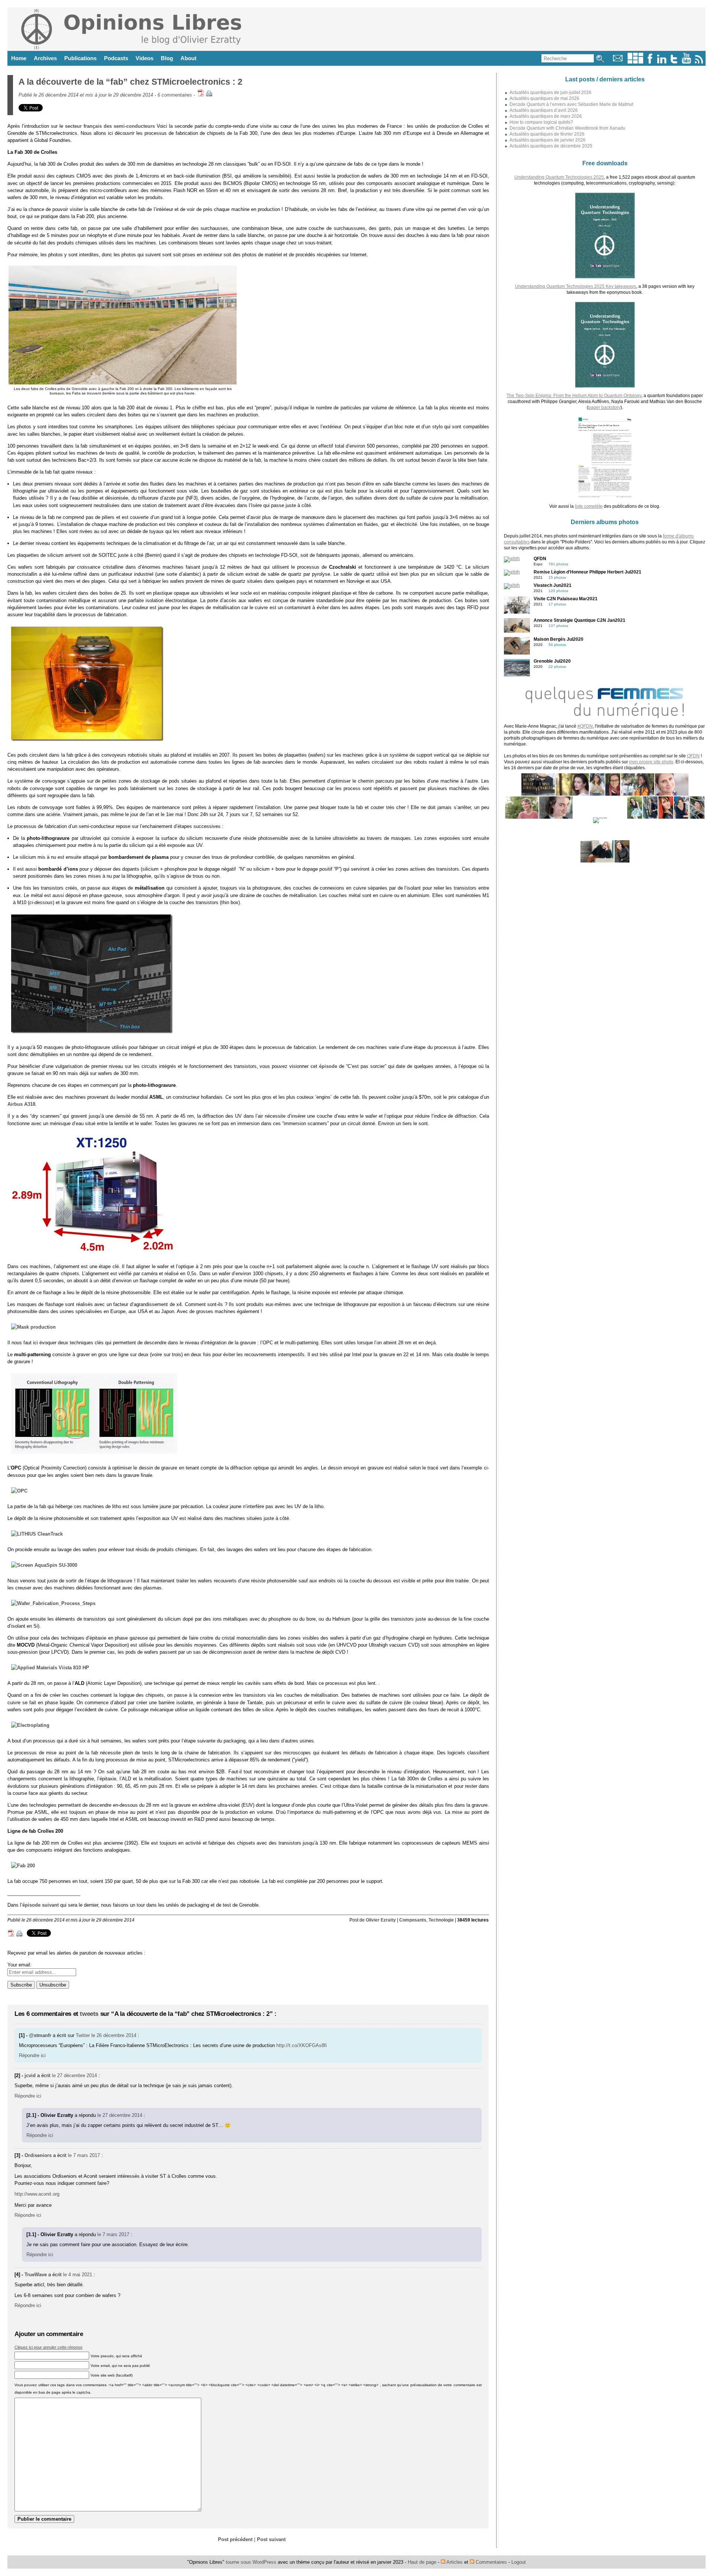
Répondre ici (32, 2055)
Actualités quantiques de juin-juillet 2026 (551, 92)
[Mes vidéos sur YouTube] (686, 62)
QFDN (693, 756)
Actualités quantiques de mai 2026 (544, 98)
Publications (80, 58)
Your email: (19, 1965)
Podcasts (116, 58)
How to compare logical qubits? (541, 122)
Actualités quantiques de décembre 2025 (551, 146)
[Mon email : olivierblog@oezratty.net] (618, 62)
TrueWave (36, 2275)
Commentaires (491, 2562)
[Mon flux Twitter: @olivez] (674, 62)
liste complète (589, 506)
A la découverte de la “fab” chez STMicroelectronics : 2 (131, 82)
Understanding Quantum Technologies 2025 (559, 177)
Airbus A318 (21, 1104)
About (188, 58)
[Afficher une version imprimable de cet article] (209, 95)
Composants (413, 1920)
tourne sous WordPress (252, 2562)
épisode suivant (40, 1905)
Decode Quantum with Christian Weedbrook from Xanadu (567, 128)
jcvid (30, 2075)
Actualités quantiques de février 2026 (547, 134)
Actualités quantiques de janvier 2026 (548, 140)
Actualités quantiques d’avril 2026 (544, 110)
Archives (45, 58)
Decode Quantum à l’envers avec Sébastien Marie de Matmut (571, 104)
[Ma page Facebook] (650, 62)
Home (19, 58)
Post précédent (235, 2539)
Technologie (441, 1920)
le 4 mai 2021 (78, 2275)
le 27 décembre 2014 (74, 2075)
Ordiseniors (38, 2155)
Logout (519, 2562)
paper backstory (604, 407)
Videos (144, 58)
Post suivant (271, 2539)
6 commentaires (175, 95)
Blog (167, 58)
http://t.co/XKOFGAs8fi (302, 2045)
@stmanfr (40, 2035)
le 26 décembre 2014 (114, 2035)
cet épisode (324, 1066)
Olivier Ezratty (381, 1920)
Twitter (83, 2035)
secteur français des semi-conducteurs (110, 126)
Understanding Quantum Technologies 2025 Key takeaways (576, 286)
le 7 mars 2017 (84, 2155)
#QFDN (585, 726)
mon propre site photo (651, 762)
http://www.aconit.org (37, 2194)
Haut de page (422, 2562)
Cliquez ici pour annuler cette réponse (48, 2347)
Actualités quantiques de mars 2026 (546, 116)
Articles (454, 2562)
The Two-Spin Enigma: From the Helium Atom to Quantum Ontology (574, 396)
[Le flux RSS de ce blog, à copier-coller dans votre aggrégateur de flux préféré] (699, 62)
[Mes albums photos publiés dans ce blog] (635, 62)
